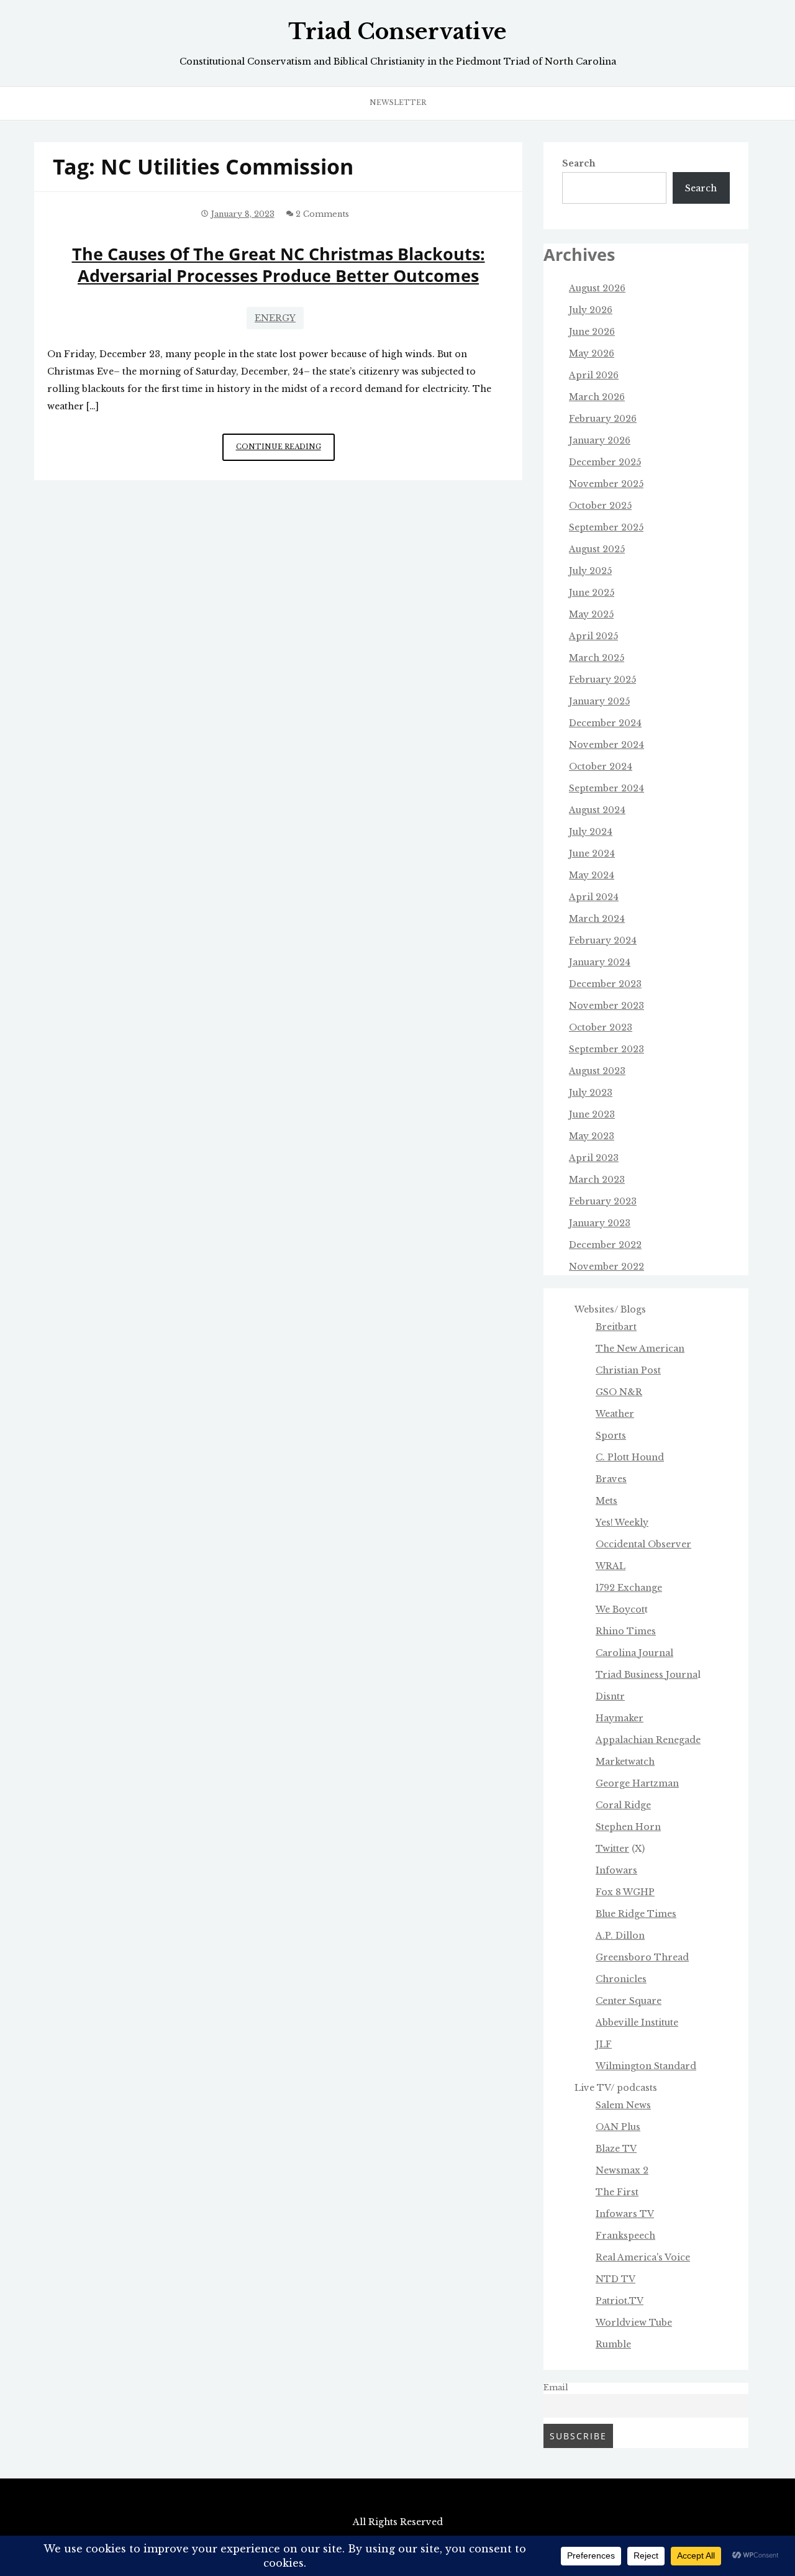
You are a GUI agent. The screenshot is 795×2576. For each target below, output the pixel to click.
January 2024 (600, 962)
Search (579, 163)
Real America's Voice (643, 2257)
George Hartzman (637, 1783)
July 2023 (591, 1093)
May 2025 (591, 614)
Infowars (616, 1870)
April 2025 (593, 636)
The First (617, 2192)
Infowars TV (625, 2214)
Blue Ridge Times (636, 1914)
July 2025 (590, 571)
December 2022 (605, 1245)
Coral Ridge (623, 1805)
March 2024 (597, 919)
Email (556, 2387)
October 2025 (600, 506)
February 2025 (602, 680)
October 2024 (601, 767)
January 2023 (600, 1223)
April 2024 (594, 897)
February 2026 (603, 419)
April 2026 (594, 375)
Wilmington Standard (646, 2066)
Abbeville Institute (637, 2023)
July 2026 (591, 310)
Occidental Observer (643, 1544)
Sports (611, 1436)
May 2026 (592, 353)
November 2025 (606, 484)
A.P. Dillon (620, 1936)
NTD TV (616, 2279)
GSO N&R (619, 1392)
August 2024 (597, 810)
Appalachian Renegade (648, 1740)
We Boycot (620, 1609)
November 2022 (606, 1267)
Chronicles (621, 1979)
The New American (640, 1349)
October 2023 (601, 1027)
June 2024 (592, 853)
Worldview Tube (634, 2323)
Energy (275, 318)
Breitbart (616, 1327)
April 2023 (594, 1158)
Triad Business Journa (647, 1675)
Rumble (613, 2344)
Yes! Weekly (622, 1522)
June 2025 (592, 593)
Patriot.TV (620, 2301)
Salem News (623, 2105)
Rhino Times (626, 1631)
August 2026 (597, 288)
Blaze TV (616, 2149)
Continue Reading (285, 451)
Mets (606, 1501)
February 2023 (603, 1201)
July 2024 (591, 832)
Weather (615, 1414)
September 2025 (606, 527)
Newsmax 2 (622, 2170)
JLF (604, 2044)
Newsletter (398, 102)
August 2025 (597, 549)
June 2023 (592, 1114)
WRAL (611, 1566)
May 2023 (592, 1136)
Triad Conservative (397, 32)
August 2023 (597, 1071)
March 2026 (597, 397)
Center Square (629, 2001)
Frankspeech (625, 2236)
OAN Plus (618, 2127)
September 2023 (606, 1049)
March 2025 (597, 658)
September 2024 (606, 788)
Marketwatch (625, 1762)
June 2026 (592, 332)
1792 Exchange (629, 1588)
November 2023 (606, 1006)
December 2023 (605, 984)
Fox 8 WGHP (625, 1892)
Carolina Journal (634, 1653)
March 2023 (597, 1180)
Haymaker (620, 1718)
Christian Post (628, 1370)
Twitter (612, 1849)
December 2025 (605, 462)
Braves (611, 1479)
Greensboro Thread (642, 1957)
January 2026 (600, 440)
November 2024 (606, 745)
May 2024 (592, 875)
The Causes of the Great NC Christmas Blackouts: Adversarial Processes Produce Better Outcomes (279, 265)
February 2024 (603, 940)
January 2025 (599, 701)
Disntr (610, 1696)
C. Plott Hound (630, 1457)
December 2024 (605, 723)
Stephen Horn (628, 1827)
